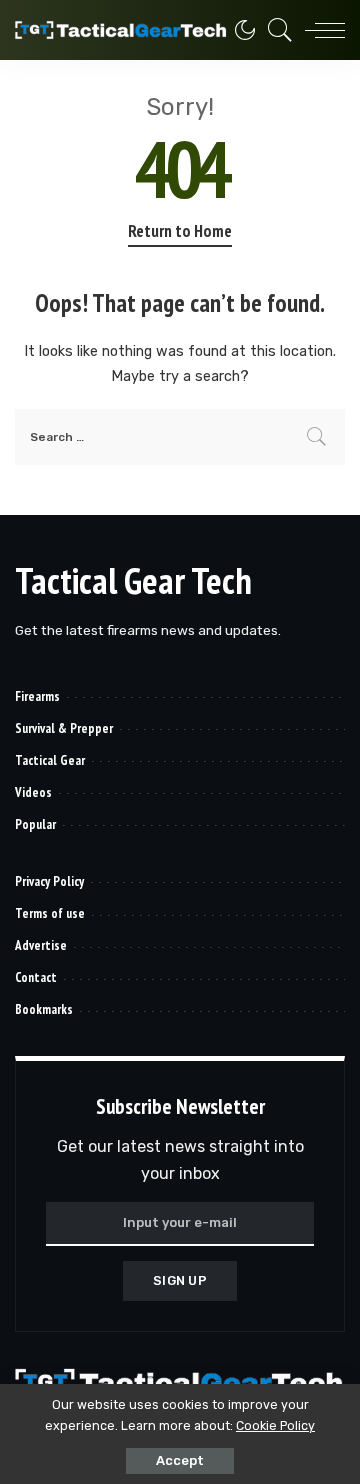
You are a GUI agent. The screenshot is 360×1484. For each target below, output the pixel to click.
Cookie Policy (275, 1425)
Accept (180, 1460)
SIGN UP (180, 1280)
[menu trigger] (320, 30)
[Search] (275, 30)
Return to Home (180, 231)
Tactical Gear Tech (133, 580)
